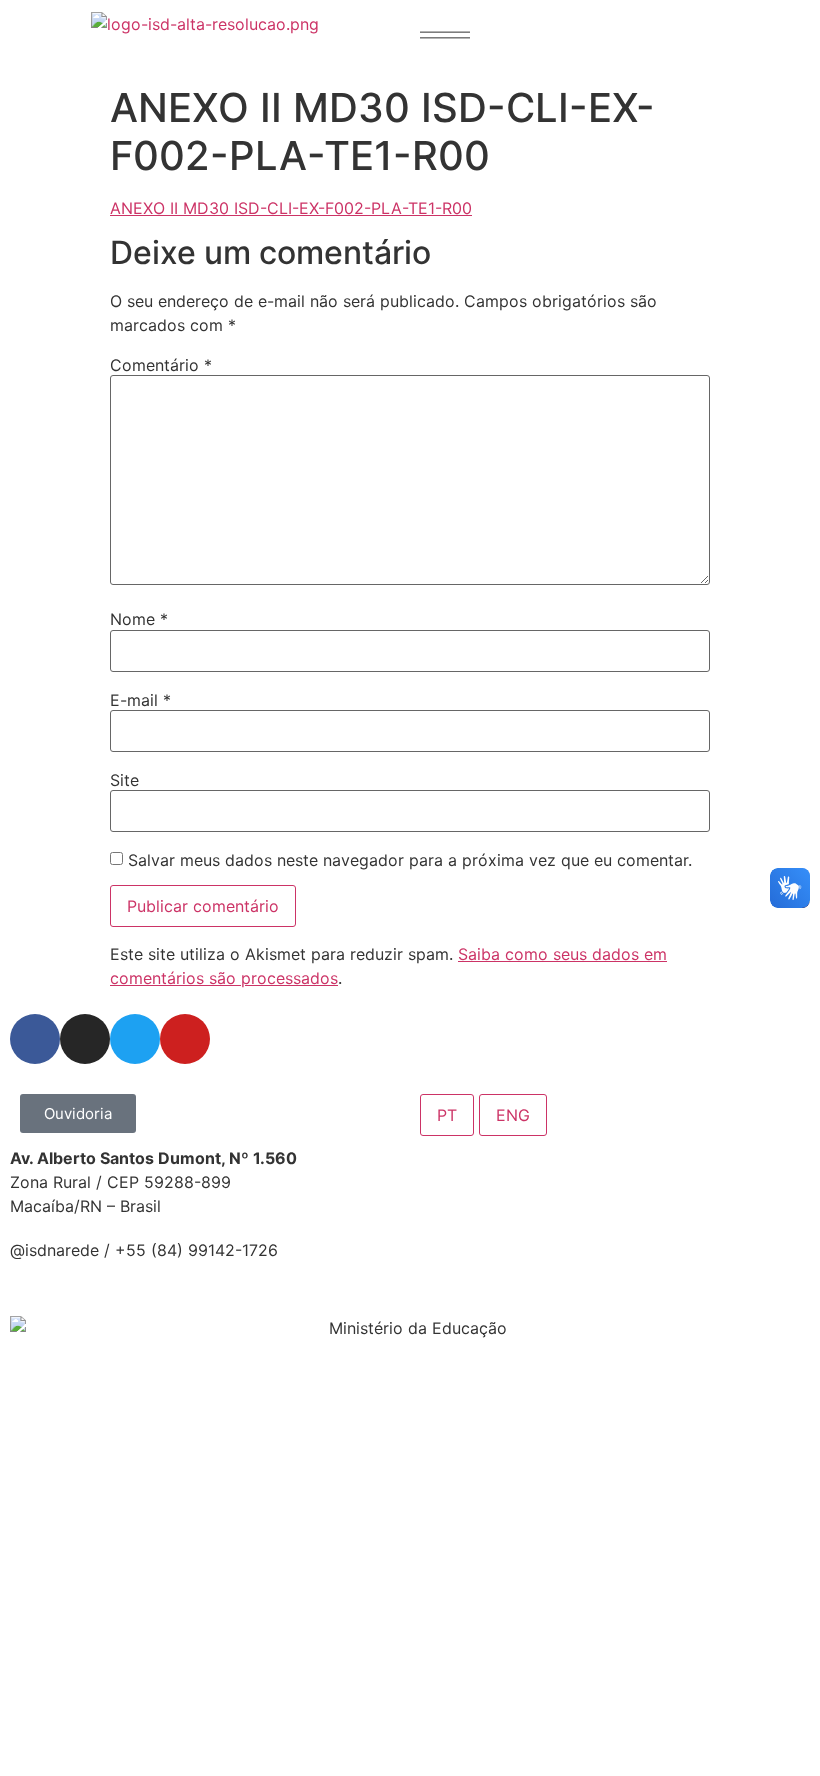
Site (124, 780)
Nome (139, 619)
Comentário (161, 365)
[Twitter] (135, 1039)
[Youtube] (185, 1039)
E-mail (140, 700)
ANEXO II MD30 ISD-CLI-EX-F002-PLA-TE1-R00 (291, 208)
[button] (445, 35)
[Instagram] (85, 1039)
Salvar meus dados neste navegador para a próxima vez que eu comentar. (410, 860)
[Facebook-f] (35, 1039)
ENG (513, 1115)
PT (447, 1115)
